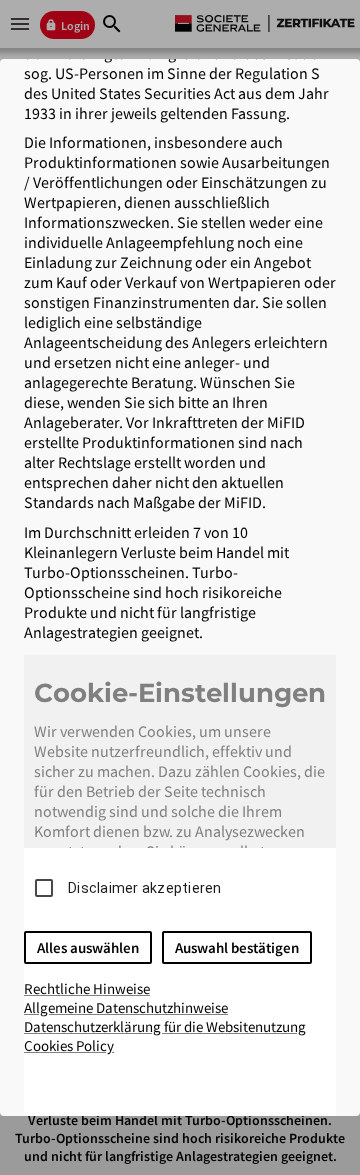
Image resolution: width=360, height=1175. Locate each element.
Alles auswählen (88, 947)
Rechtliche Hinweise (87, 988)
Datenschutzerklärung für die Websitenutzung (165, 1026)
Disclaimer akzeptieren (145, 888)
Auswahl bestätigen (237, 947)
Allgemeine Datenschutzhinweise (126, 1007)
